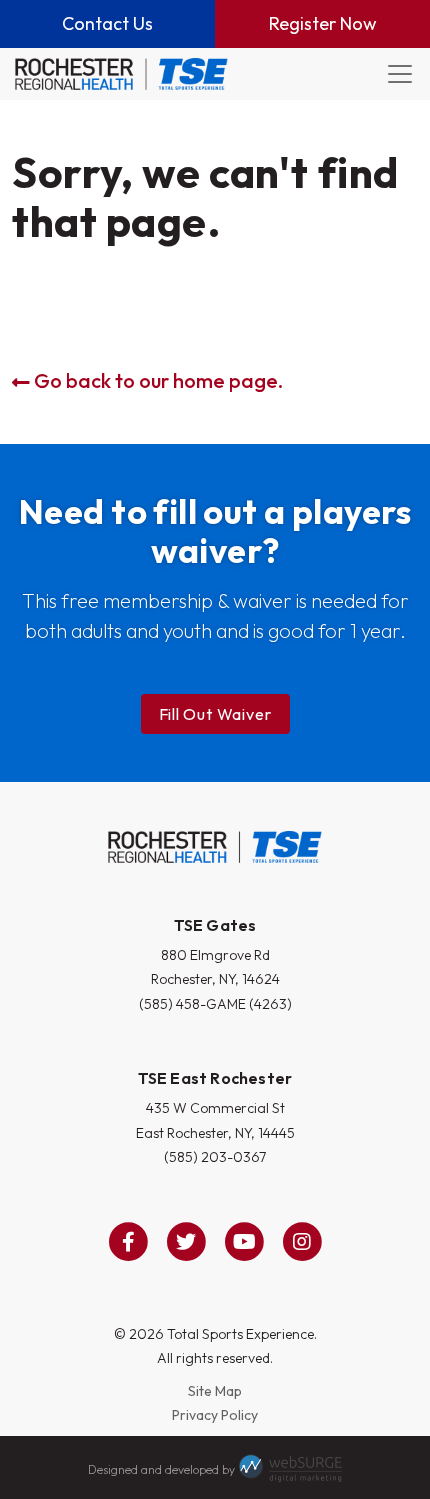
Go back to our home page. (156, 380)
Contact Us (107, 23)
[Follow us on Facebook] (128, 1242)
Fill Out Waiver (215, 714)
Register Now (323, 23)
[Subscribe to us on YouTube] (244, 1242)
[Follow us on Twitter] (186, 1242)
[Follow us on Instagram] (302, 1242)
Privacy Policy (215, 1415)
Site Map (215, 1391)
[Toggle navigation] (400, 74)
